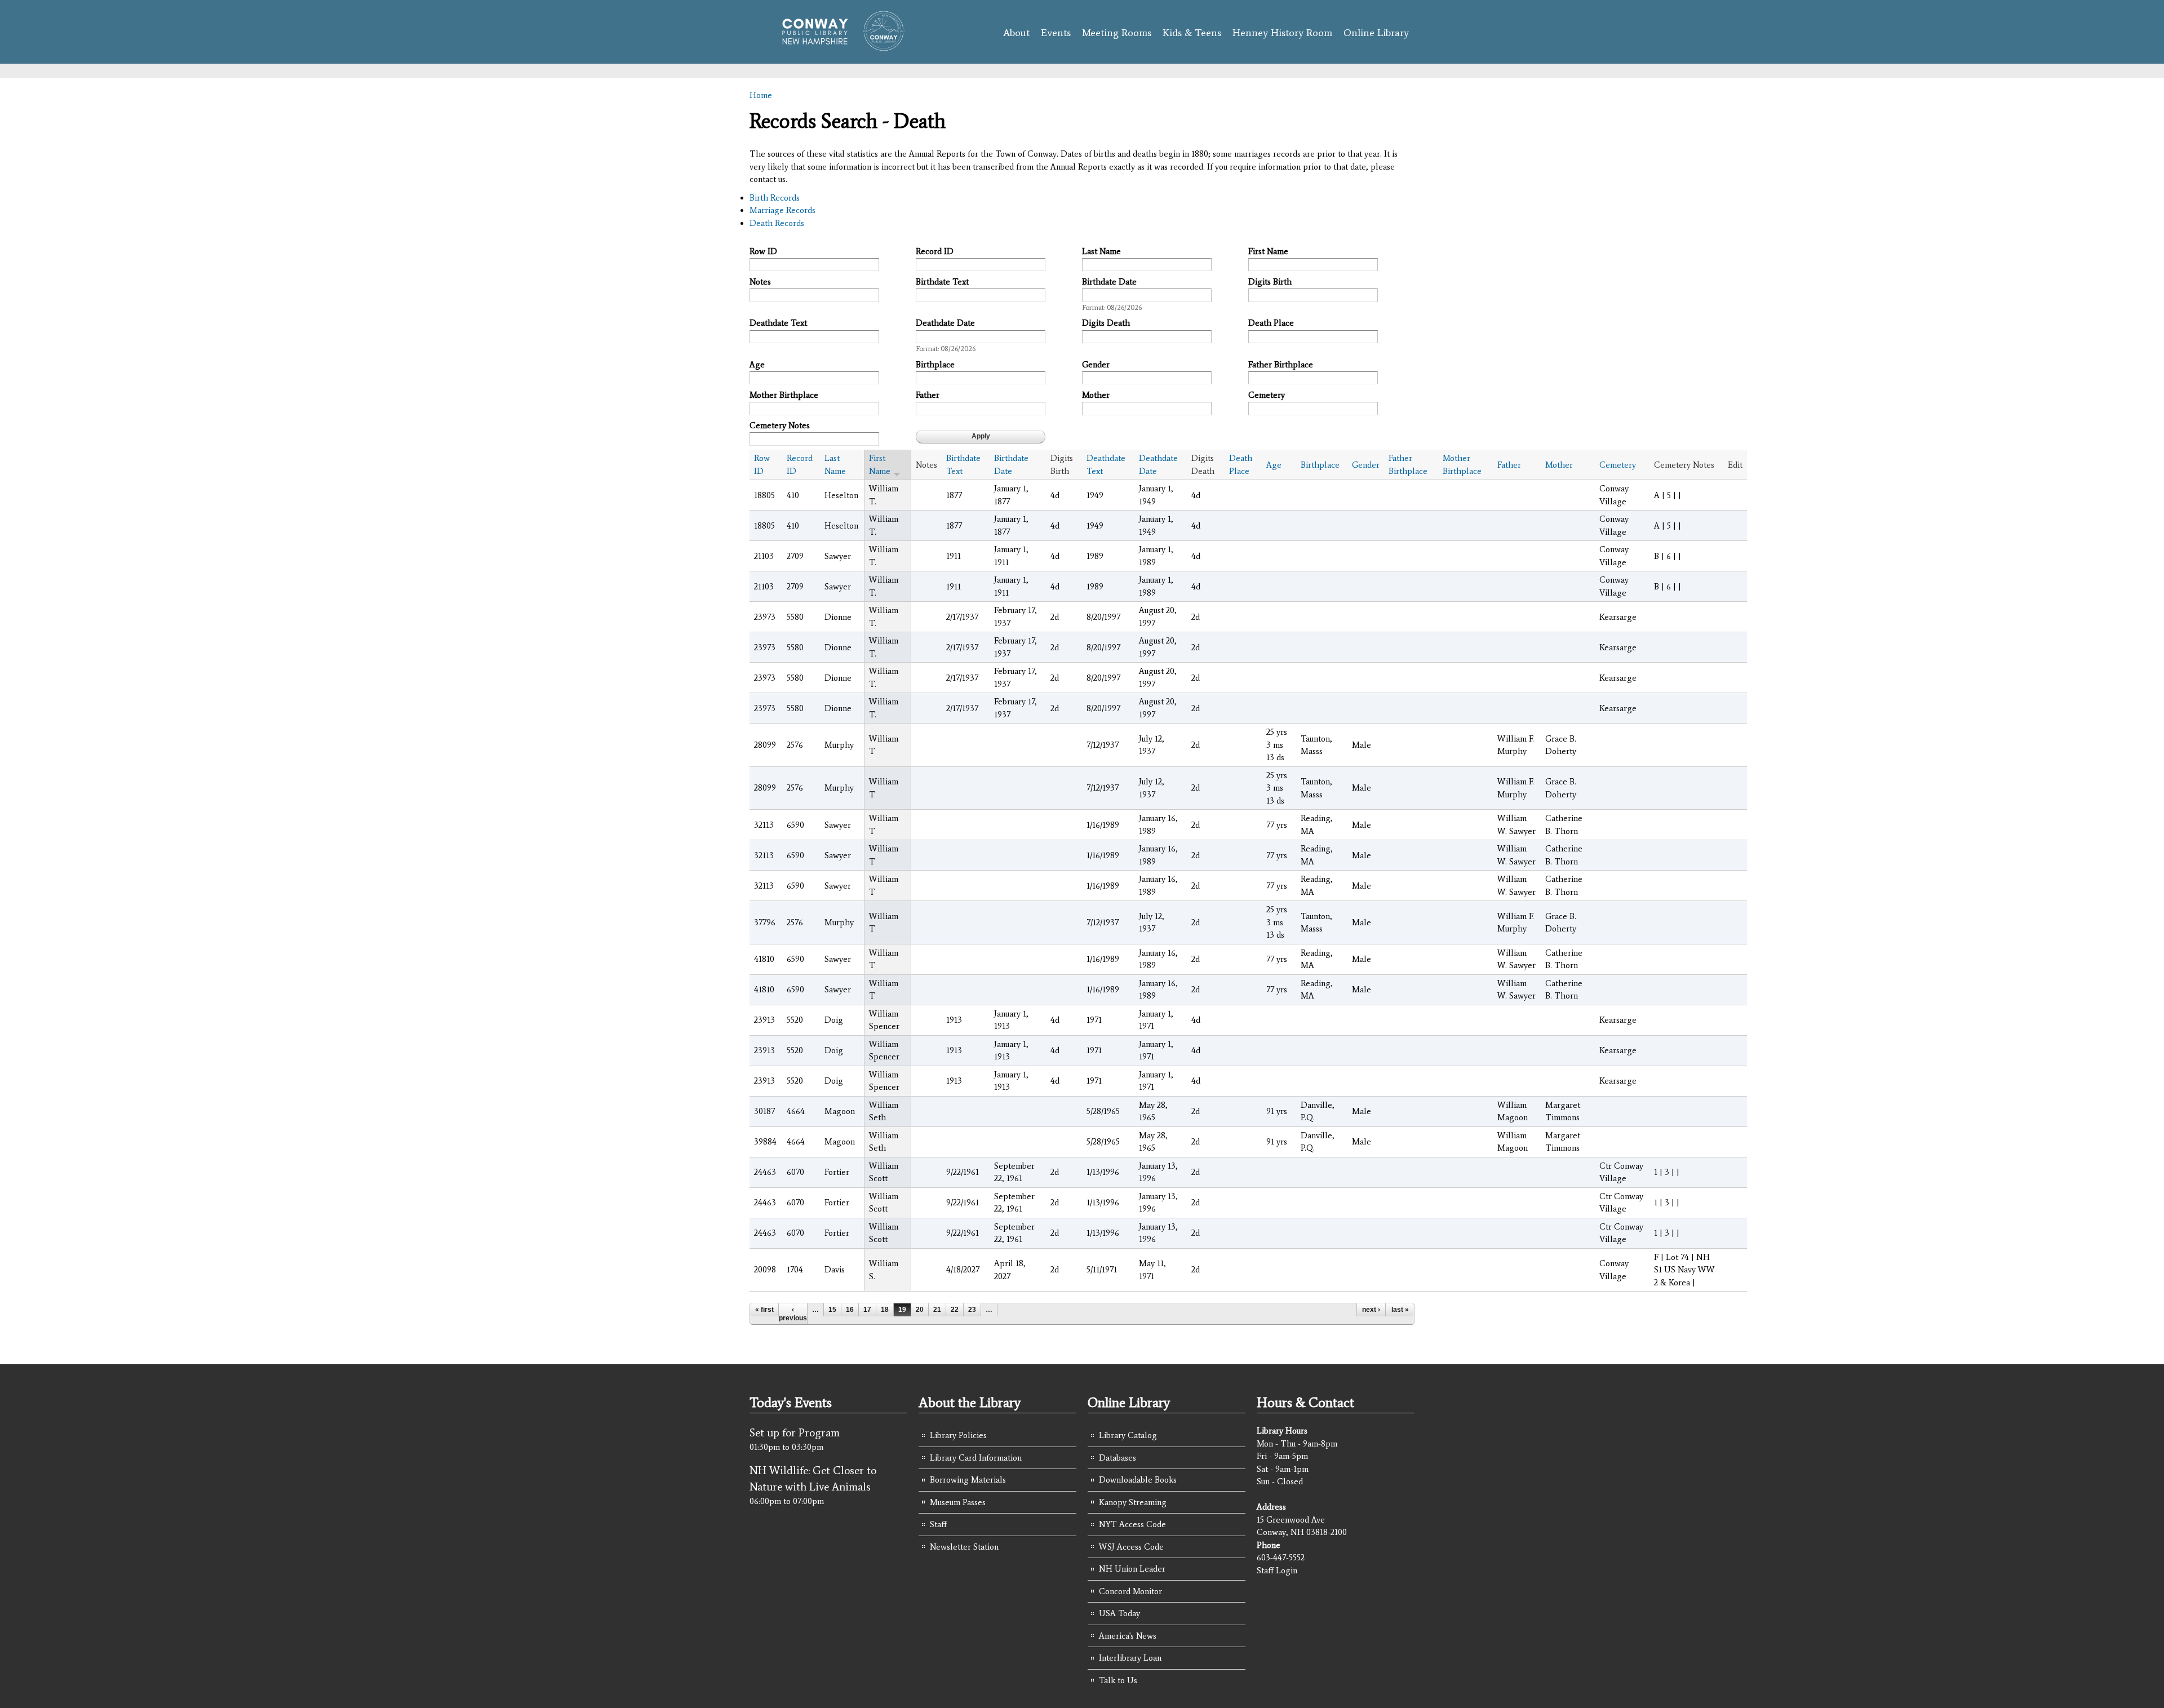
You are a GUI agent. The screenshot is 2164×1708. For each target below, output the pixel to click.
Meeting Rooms (1117, 33)
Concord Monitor (1130, 1591)
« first (764, 1310)
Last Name (1101, 251)
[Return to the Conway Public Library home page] (838, 46)
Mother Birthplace (784, 395)
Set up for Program (795, 1432)
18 (885, 1310)
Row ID (763, 251)
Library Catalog (1128, 1435)
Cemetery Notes (780, 425)
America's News (1128, 1636)
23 (972, 1310)
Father (928, 395)
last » (1400, 1310)
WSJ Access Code (1131, 1547)
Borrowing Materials (968, 1480)
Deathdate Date (945, 323)
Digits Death (1106, 323)
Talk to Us (1118, 1680)
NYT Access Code (1132, 1524)
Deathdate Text (778, 323)
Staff (938, 1524)
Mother (1096, 395)
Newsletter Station (964, 1547)
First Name (1268, 251)
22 (955, 1310)
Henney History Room (1282, 33)
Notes (760, 282)
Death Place (1271, 323)
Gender (1096, 365)
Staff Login (1277, 1571)
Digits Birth (1270, 282)
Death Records (777, 223)
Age (757, 365)
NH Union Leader (1132, 1569)
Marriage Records (782, 210)
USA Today (1119, 1613)
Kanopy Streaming (1133, 1502)
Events (1056, 33)
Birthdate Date (1109, 282)
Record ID (935, 251)
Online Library (1376, 33)
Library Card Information (976, 1458)
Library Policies (958, 1435)
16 (850, 1310)
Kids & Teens (1192, 33)
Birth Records (775, 198)
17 (867, 1310)
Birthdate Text (942, 282)
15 (832, 1310)
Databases (1118, 1458)
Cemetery (1267, 395)
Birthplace (935, 365)
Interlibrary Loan (1130, 1658)
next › (1371, 1310)
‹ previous (793, 1314)
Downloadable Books (1138, 1480)
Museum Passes (958, 1502)
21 (937, 1310)
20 (920, 1310)
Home (761, 95)
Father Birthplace (1281, 365)
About (1016, 33)
